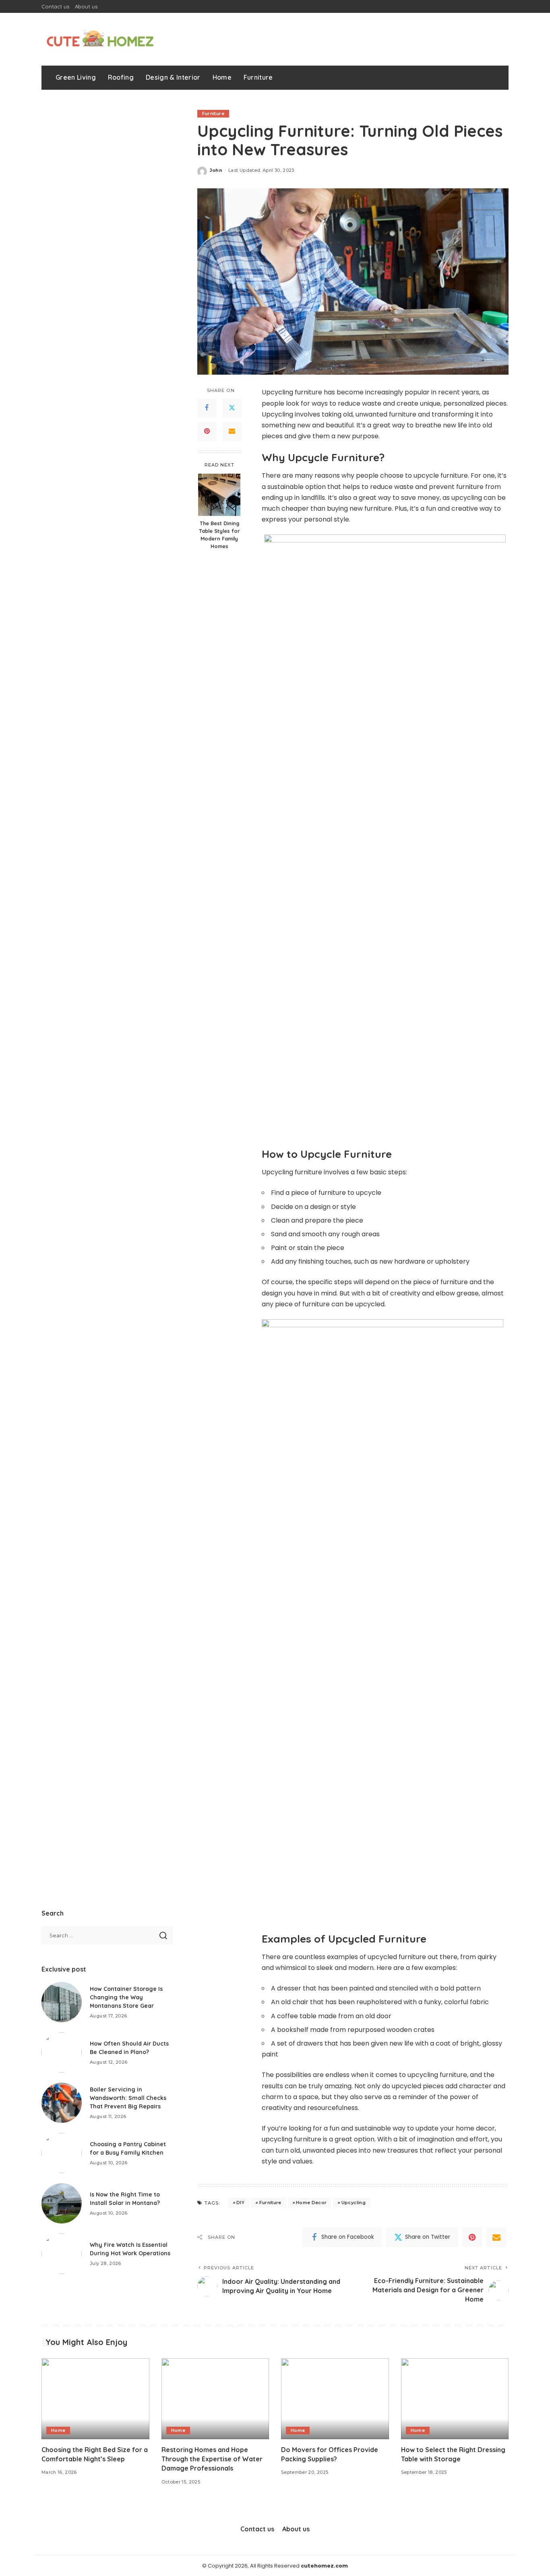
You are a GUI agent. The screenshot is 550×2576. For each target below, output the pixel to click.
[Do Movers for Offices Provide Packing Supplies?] (335, 2399)
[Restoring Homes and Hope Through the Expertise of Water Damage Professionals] (215, 2399)
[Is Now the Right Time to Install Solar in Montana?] (62, 2203)
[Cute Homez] (100, 39)
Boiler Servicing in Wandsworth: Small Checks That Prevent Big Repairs (128, 2098)
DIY (240, 2203)
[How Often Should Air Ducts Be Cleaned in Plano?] (62, 2052)
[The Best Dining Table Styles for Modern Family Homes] (219, 495)
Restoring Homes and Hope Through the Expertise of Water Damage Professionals (212, 2459)
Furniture (213, 113)
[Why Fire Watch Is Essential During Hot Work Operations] (62, 2254)
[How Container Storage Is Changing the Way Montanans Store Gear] (62, 2002)
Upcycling (354, 2203)
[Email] (232, 431)
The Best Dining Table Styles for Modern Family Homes (219, 535)
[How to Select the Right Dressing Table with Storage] (455, 2399)
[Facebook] (207, 408)
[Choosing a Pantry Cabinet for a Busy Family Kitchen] (62, 2153)
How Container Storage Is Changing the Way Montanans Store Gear (126, 1997)
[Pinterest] (207, 431)
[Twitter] (232, 408)
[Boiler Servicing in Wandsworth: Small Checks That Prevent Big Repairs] (62, 2103)
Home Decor (311, 2203)
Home (58, 2430)
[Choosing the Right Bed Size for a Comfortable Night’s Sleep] (95, 2399)
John (216, 170)
